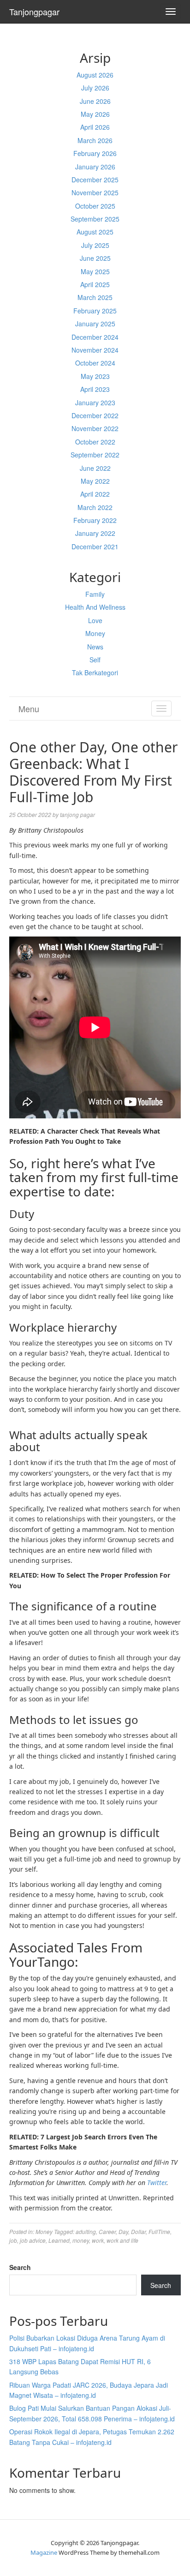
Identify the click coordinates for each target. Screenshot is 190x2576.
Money (95, 633)
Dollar (138, 2231)
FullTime (159, 2231)
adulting (86, 2231)
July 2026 (95, 88)
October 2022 (95, 442)
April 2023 (95, 389)
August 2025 (95, 232)
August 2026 (95, 75)
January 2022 (95, 533)
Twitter (157, 2183)
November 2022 (95, 428)
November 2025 (95, 192)
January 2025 (95, 324)
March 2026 (95, 140)
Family (95, 594)
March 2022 (95, 507)
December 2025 (95, 180)
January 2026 (95, 167)
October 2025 (95, 206)
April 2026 (95, 127)
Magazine (44, 2552)
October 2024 (95, 363)
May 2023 (95, 376)
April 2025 (95, 284)
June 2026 (95, 101)
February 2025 (95, 311)
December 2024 (95, 337)
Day (123, 2231)
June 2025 (95, 258)
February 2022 (95, 520)
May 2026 (95, 114)
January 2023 (95, 402)
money (81, 2240)
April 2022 (95, 494)
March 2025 (95, 297)
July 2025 (95, 245)
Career (107, 2231)
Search (20, 2267)
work (98, 2240)
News (95, 647)
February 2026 (95, 153)
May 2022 (95, 481)
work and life (122, 2240)
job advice (33, 2240)
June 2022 (95, 468)
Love (95, 620)
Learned (59, 2240)
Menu (29, 709)
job (13, 2240)
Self (95, 660)
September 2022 (95, 455)
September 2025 (95, 219)
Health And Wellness (95, 607)
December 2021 (95, 546)
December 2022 (95, 415)
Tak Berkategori (95, 673)
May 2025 (95, 271)
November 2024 (95, 350)
